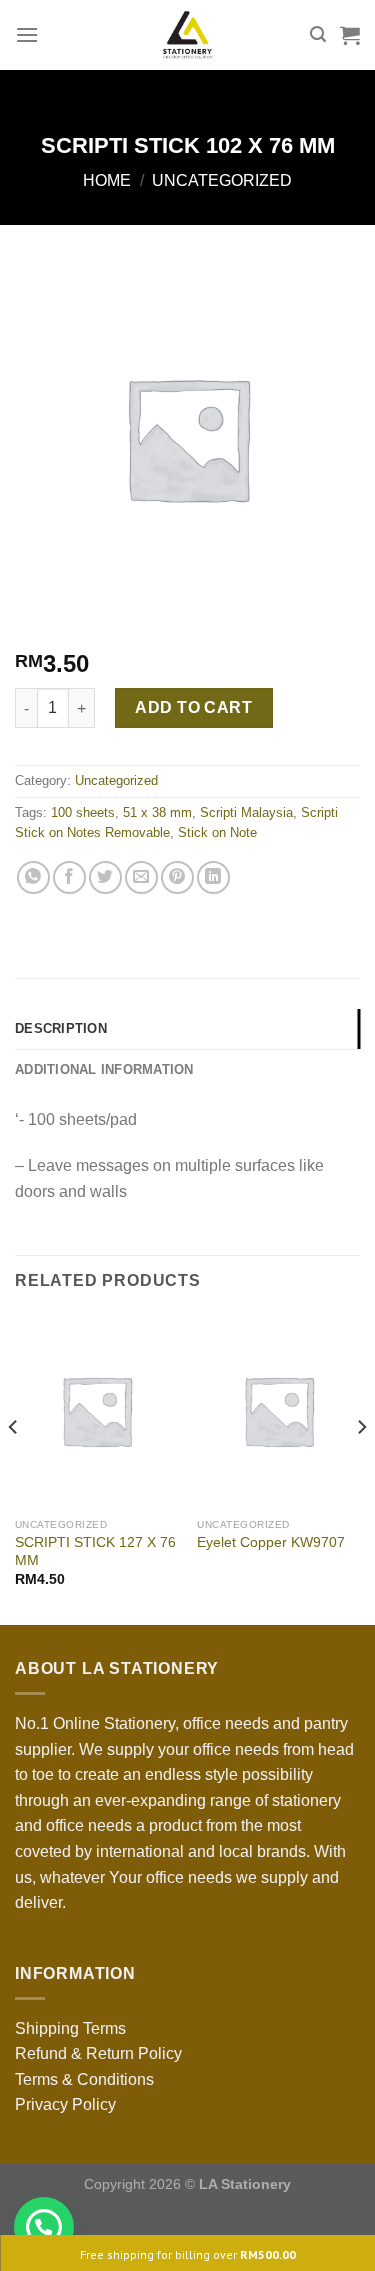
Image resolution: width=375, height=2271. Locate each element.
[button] (44, 2227)
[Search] (318, 34)
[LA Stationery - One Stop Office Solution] (187, 35)
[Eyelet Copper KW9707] (278, 1410)
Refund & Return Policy (98, 2053)
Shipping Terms (70, 2028)
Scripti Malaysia (246, 812)
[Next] (361, 1467)
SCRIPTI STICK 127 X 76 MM (95, 1551)
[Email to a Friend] (141, 877)
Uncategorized (222, 180)
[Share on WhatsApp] (33, 877)
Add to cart (193, 707)
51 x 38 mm (157, 812)
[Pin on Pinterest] (177, 877)
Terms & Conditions (84, 2079)
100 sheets (83, 812)
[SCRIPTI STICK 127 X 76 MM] (96, 1410)
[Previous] (14, 1467)
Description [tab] (61, 1028)
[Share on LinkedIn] (213, 877)
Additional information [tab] (104, 1069)
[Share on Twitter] (105, 877)
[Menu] (27, 34)
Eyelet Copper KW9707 (271, 1542)
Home (107, 180)
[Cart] (350, 35)
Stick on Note (217, 832)
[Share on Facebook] (69, 877)
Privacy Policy (65, 2104)
